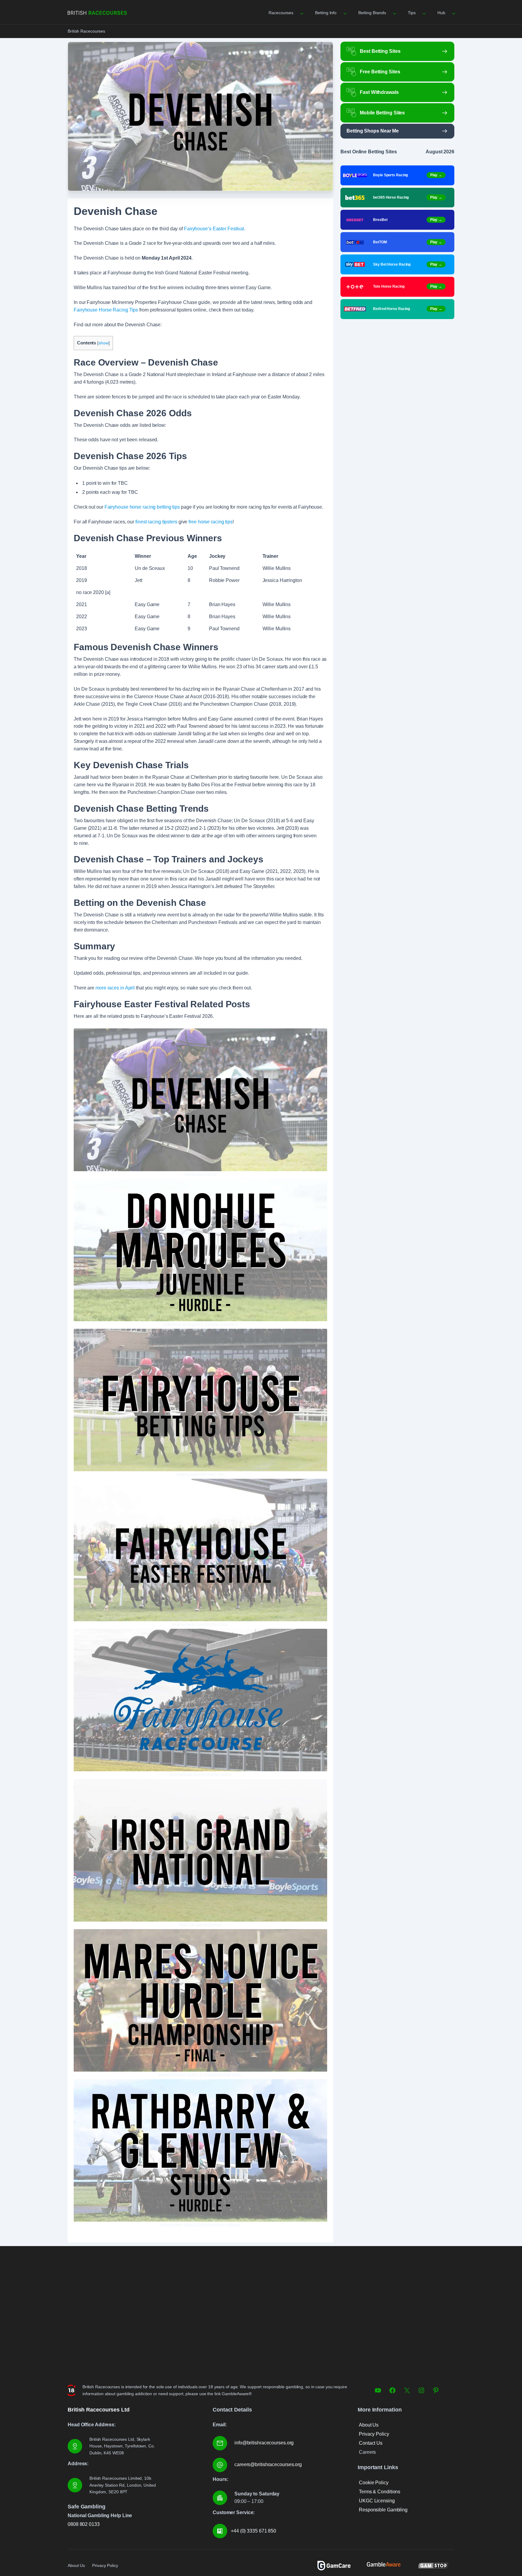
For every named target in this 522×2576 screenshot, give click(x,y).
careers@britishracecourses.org (268, 2464)
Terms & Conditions (380, 2492)
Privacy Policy (374, 2434)
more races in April (115, 988)
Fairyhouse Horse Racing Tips (106, 310)
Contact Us (371, 2443)
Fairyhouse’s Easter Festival (214, 229)
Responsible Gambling (383, 2510)
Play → (436, 175)
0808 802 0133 (84, 2524)
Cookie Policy (374, 2483)
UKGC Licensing (377, 2501)
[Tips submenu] (424, 13)
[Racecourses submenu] (301, 13)
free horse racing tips (211, 522)
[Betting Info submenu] (344, 13)
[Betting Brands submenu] (394, 13)
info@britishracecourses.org (264, 2443)
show (103, 343)
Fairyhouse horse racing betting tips (142, 507)
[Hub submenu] (453, 13)
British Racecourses (86, 31)
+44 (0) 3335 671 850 (253, 2531)
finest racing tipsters (156, 522)
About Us (369, 2425)
